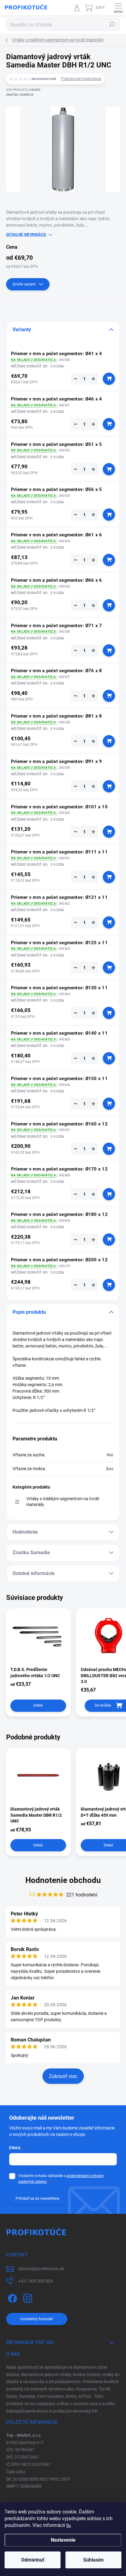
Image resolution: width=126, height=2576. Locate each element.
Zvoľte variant (24, 284)
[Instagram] (27, 2297)
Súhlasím (93, 2560)
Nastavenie (63, 2540)
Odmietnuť (33, 2560)
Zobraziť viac (63, 2076)
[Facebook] (11, 2297)
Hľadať (112, 25)
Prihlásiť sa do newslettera (37, 2198)
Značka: (20, 95)
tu (69, 2525)
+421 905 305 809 (36, 2281)
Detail (38, 1705)
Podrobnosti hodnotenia (81, 79)
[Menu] (118, 8)
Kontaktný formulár (37, 2319)
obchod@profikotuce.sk (41, 2269)
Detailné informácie (26, 235)
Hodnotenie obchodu (63, 1880)
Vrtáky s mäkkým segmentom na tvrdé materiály (63, 1502)
